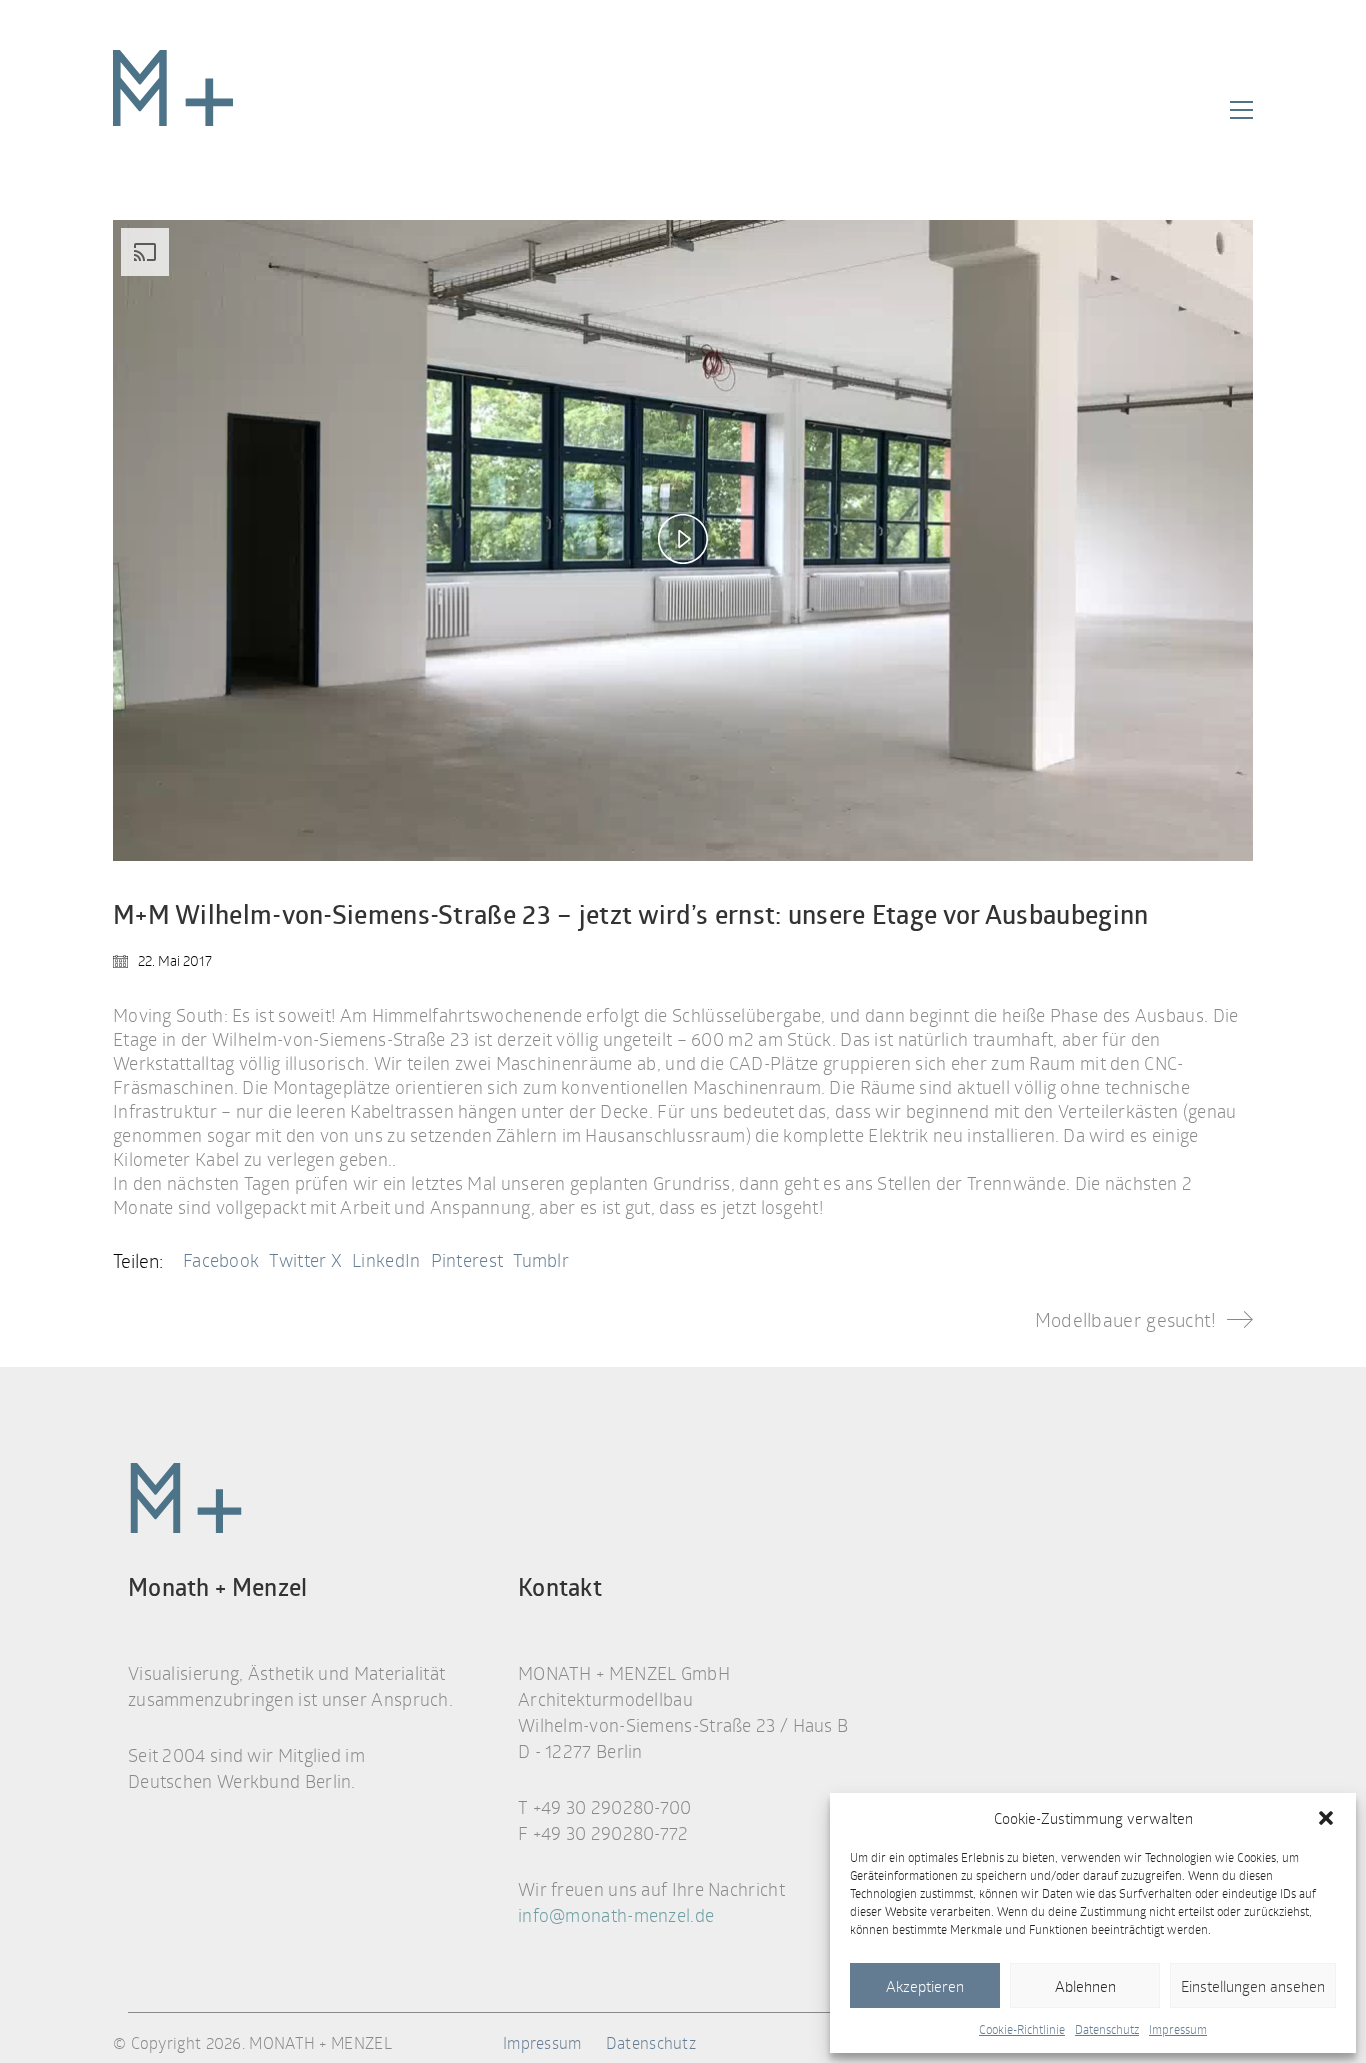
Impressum (1178, 2029)
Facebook (221, 1260)
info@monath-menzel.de (616, 1915)
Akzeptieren (925, 1986)
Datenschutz (1107, 2029)
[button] (1326, 1818)
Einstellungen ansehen (1253, 1986)
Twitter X (305, 1260)
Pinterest (467, 1260)
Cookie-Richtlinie (1022, 2029)
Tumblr (541, 1260)
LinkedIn (386, 1260)
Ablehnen (1085, 1986)
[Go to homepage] (173, 110)
